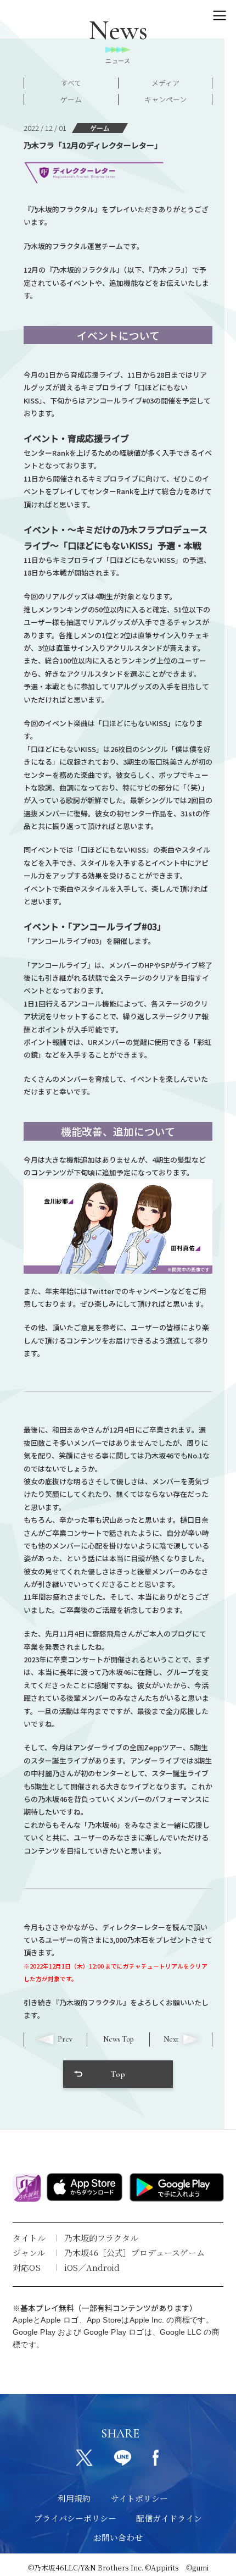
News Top (118, 2039)
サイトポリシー (139, 2498)
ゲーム (71, 99)
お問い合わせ (118, 2537)
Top (118, 2074)
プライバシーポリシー (75, 2518)
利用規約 (74, 2498)
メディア (165, 83)
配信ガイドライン (169, 2518)
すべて (71, 83)
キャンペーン (165, 99)
